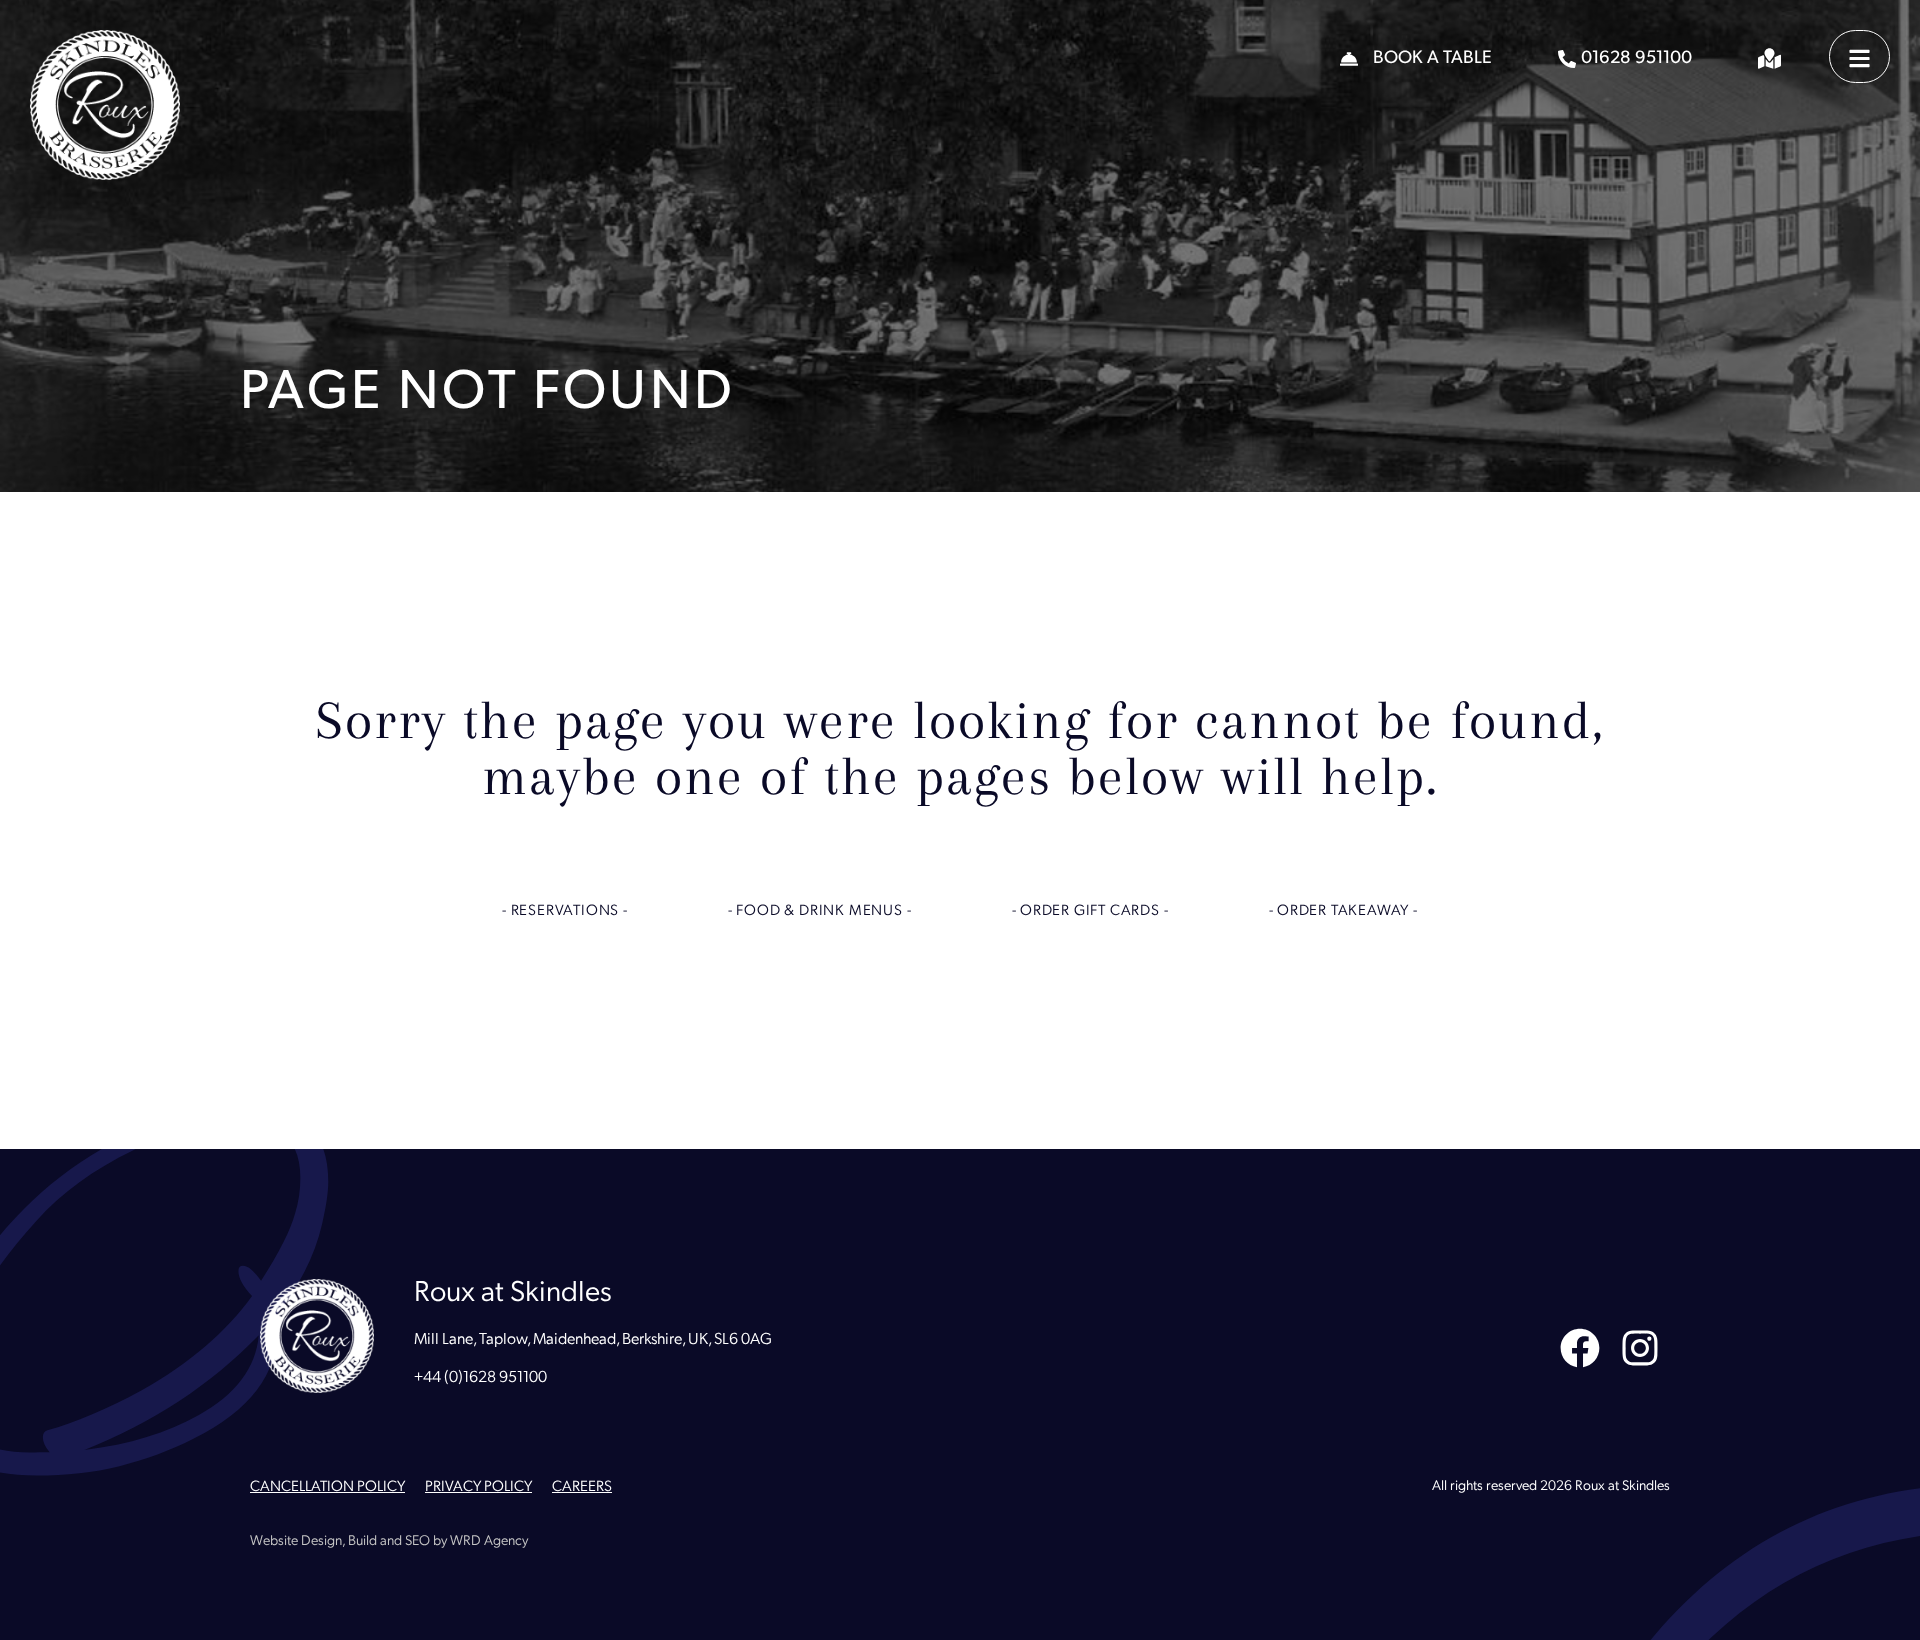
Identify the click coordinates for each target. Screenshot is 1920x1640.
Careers (582, 1487)
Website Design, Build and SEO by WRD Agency (389, 1541)
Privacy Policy (478, 1487)
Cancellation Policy (327, 1487)
